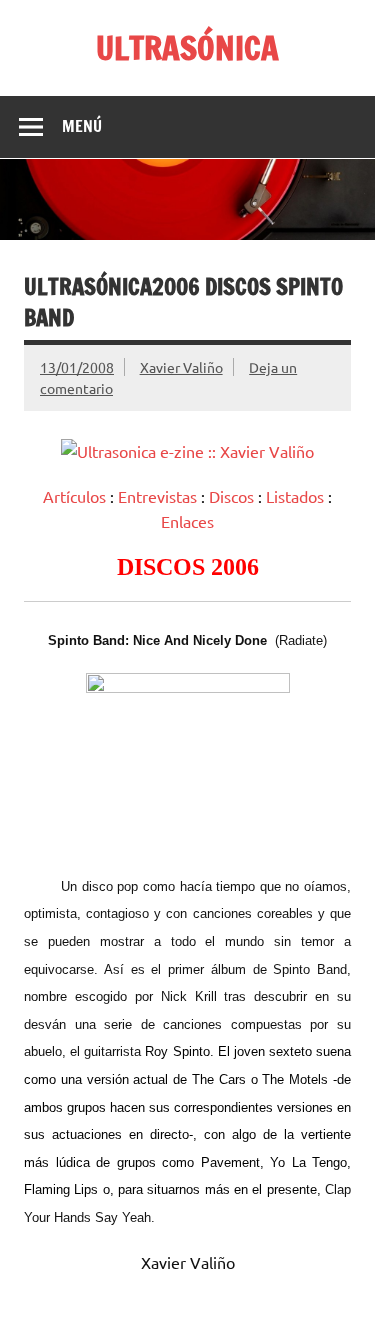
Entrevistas (157, 496)
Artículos (74, 496)
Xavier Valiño (181, 367)
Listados (295, 496)
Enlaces (187, 521)
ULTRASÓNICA (187, 48)
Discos (231, 496)
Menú (82, 126)
